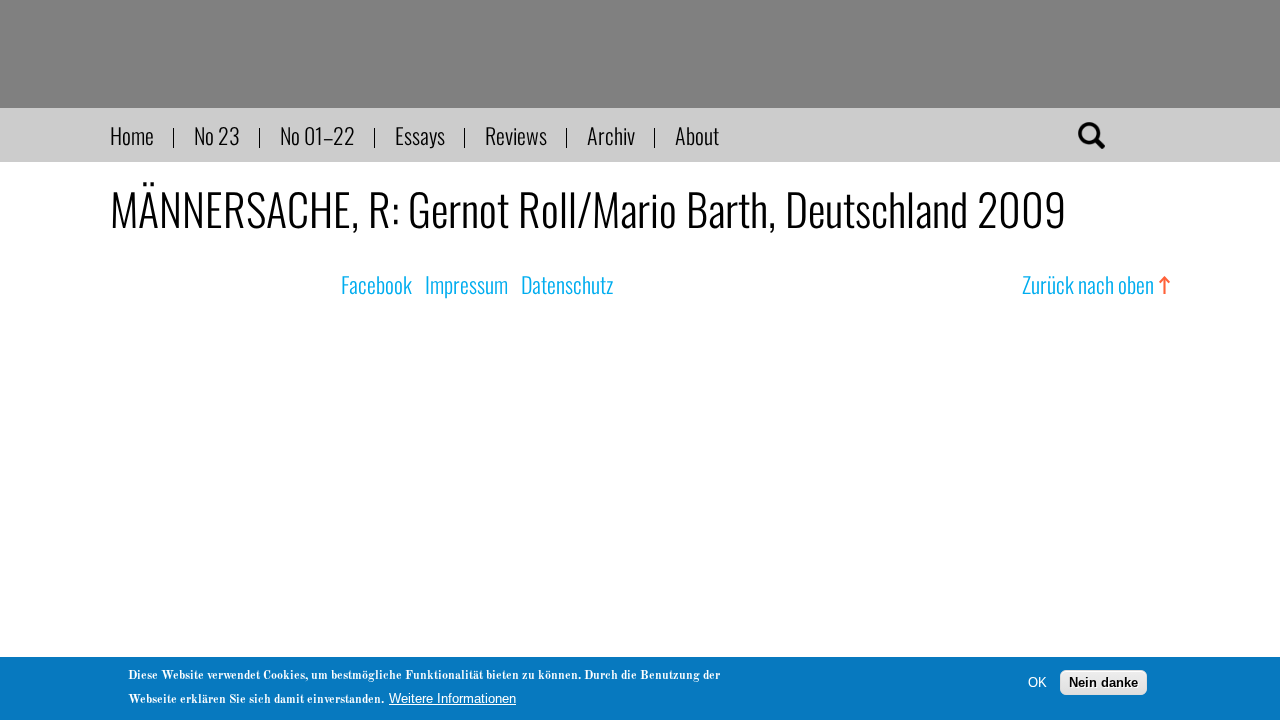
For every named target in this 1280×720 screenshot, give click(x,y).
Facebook (376, 284)
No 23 (217, 135)
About (697, 135)
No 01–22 (317, 135)
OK (1037, 682)
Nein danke (1103, 682)
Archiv (611, 135)
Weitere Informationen (452, 698)
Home (132, 135)
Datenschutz (567, 284)
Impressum (466, 284)
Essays (420, 135)
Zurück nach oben (1088, 284)
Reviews (516, 135)
